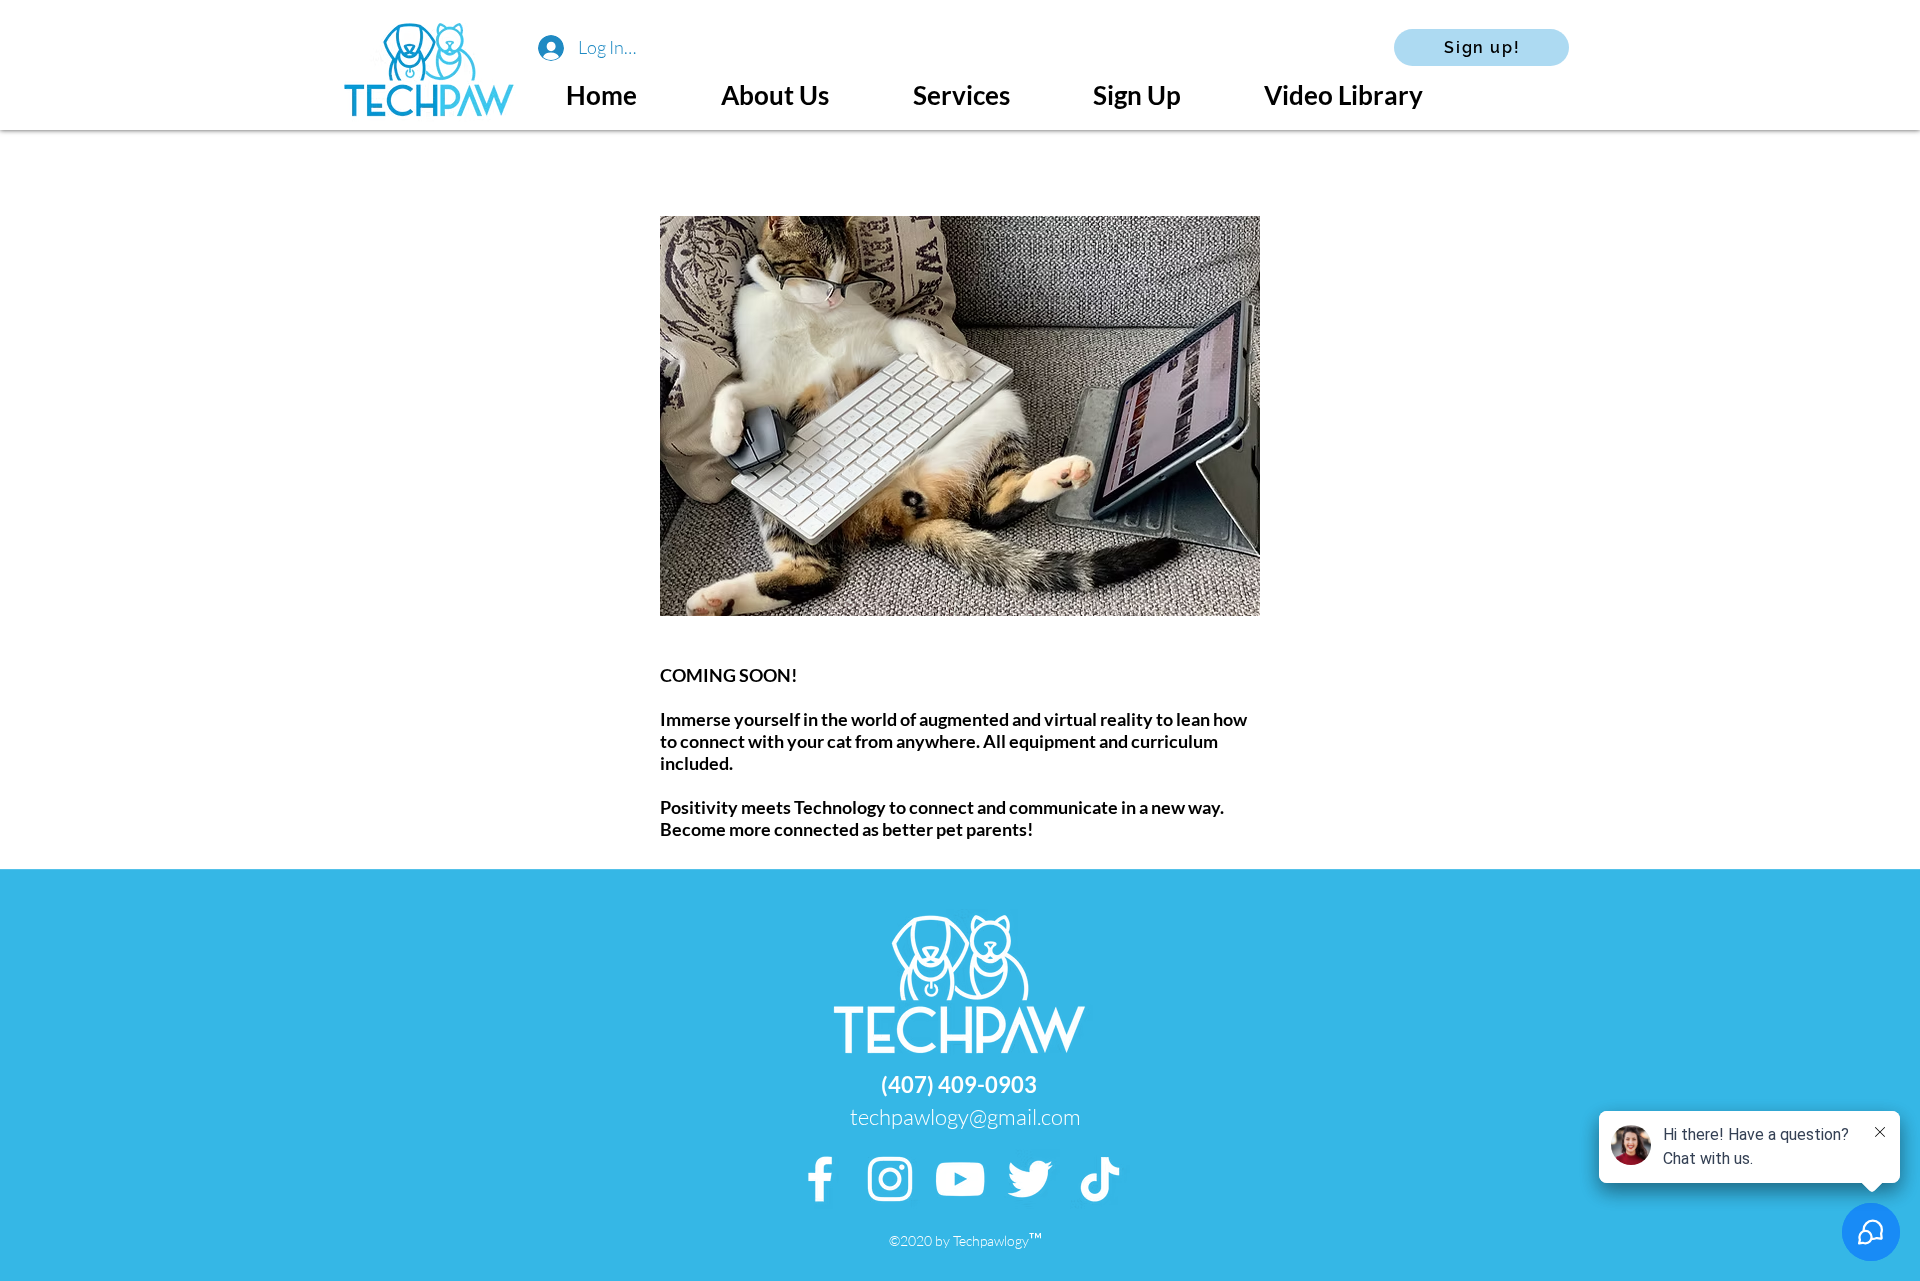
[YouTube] (960, 1179)
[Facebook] (820, 1179)
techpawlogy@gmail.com (965, 1116)
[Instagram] (890, 1179)
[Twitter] (1030, 1179)
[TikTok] (1100, 1179)
